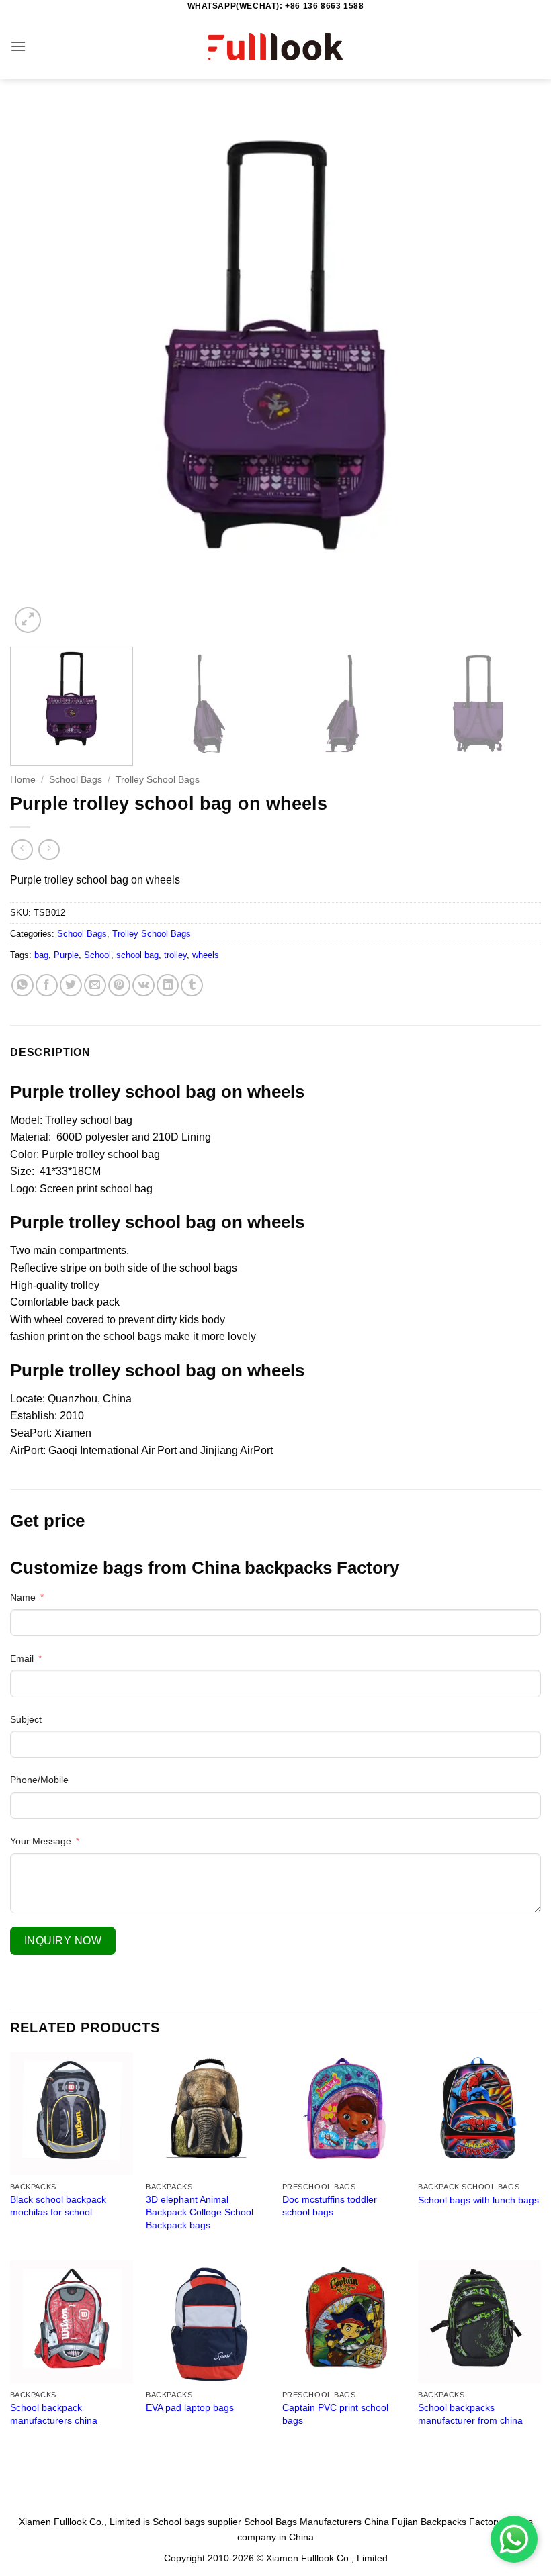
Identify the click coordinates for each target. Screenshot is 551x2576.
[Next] (513, 371)
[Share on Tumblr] (192, 985)
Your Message (41, 1841)
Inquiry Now (63, 1941)
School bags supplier (197, 2522)
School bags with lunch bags (478, 2200)
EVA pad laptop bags (190, 2407)
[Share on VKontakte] (143, 985)
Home (23, 780)
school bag (137, 955)
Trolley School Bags (158, 780)
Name (23, 1597)
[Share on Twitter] (71, 985)
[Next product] (22, 850)
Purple (66, 955)
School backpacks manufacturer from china (470, 2414)
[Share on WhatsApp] (23, 985)
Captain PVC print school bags (335, 2414)
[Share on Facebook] (47, 985)
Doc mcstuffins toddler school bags (330, 2206)
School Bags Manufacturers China (316, 2522)
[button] (18, 46)
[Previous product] (49, 850)
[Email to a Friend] (95, 985)
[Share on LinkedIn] (168, 985)
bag (41, 955)
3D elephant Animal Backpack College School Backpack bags (200, 2212)
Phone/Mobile (39, 1780)
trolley (175, 955)
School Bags (76, 780)
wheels (206, 955)
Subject (26, 1719)
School (97, 955)
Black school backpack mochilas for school (58, 2206)
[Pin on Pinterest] (119, 985)
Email (22, 1658)
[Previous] (38, 371)
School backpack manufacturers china (54, 2414)
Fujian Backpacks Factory (447, 2522)
